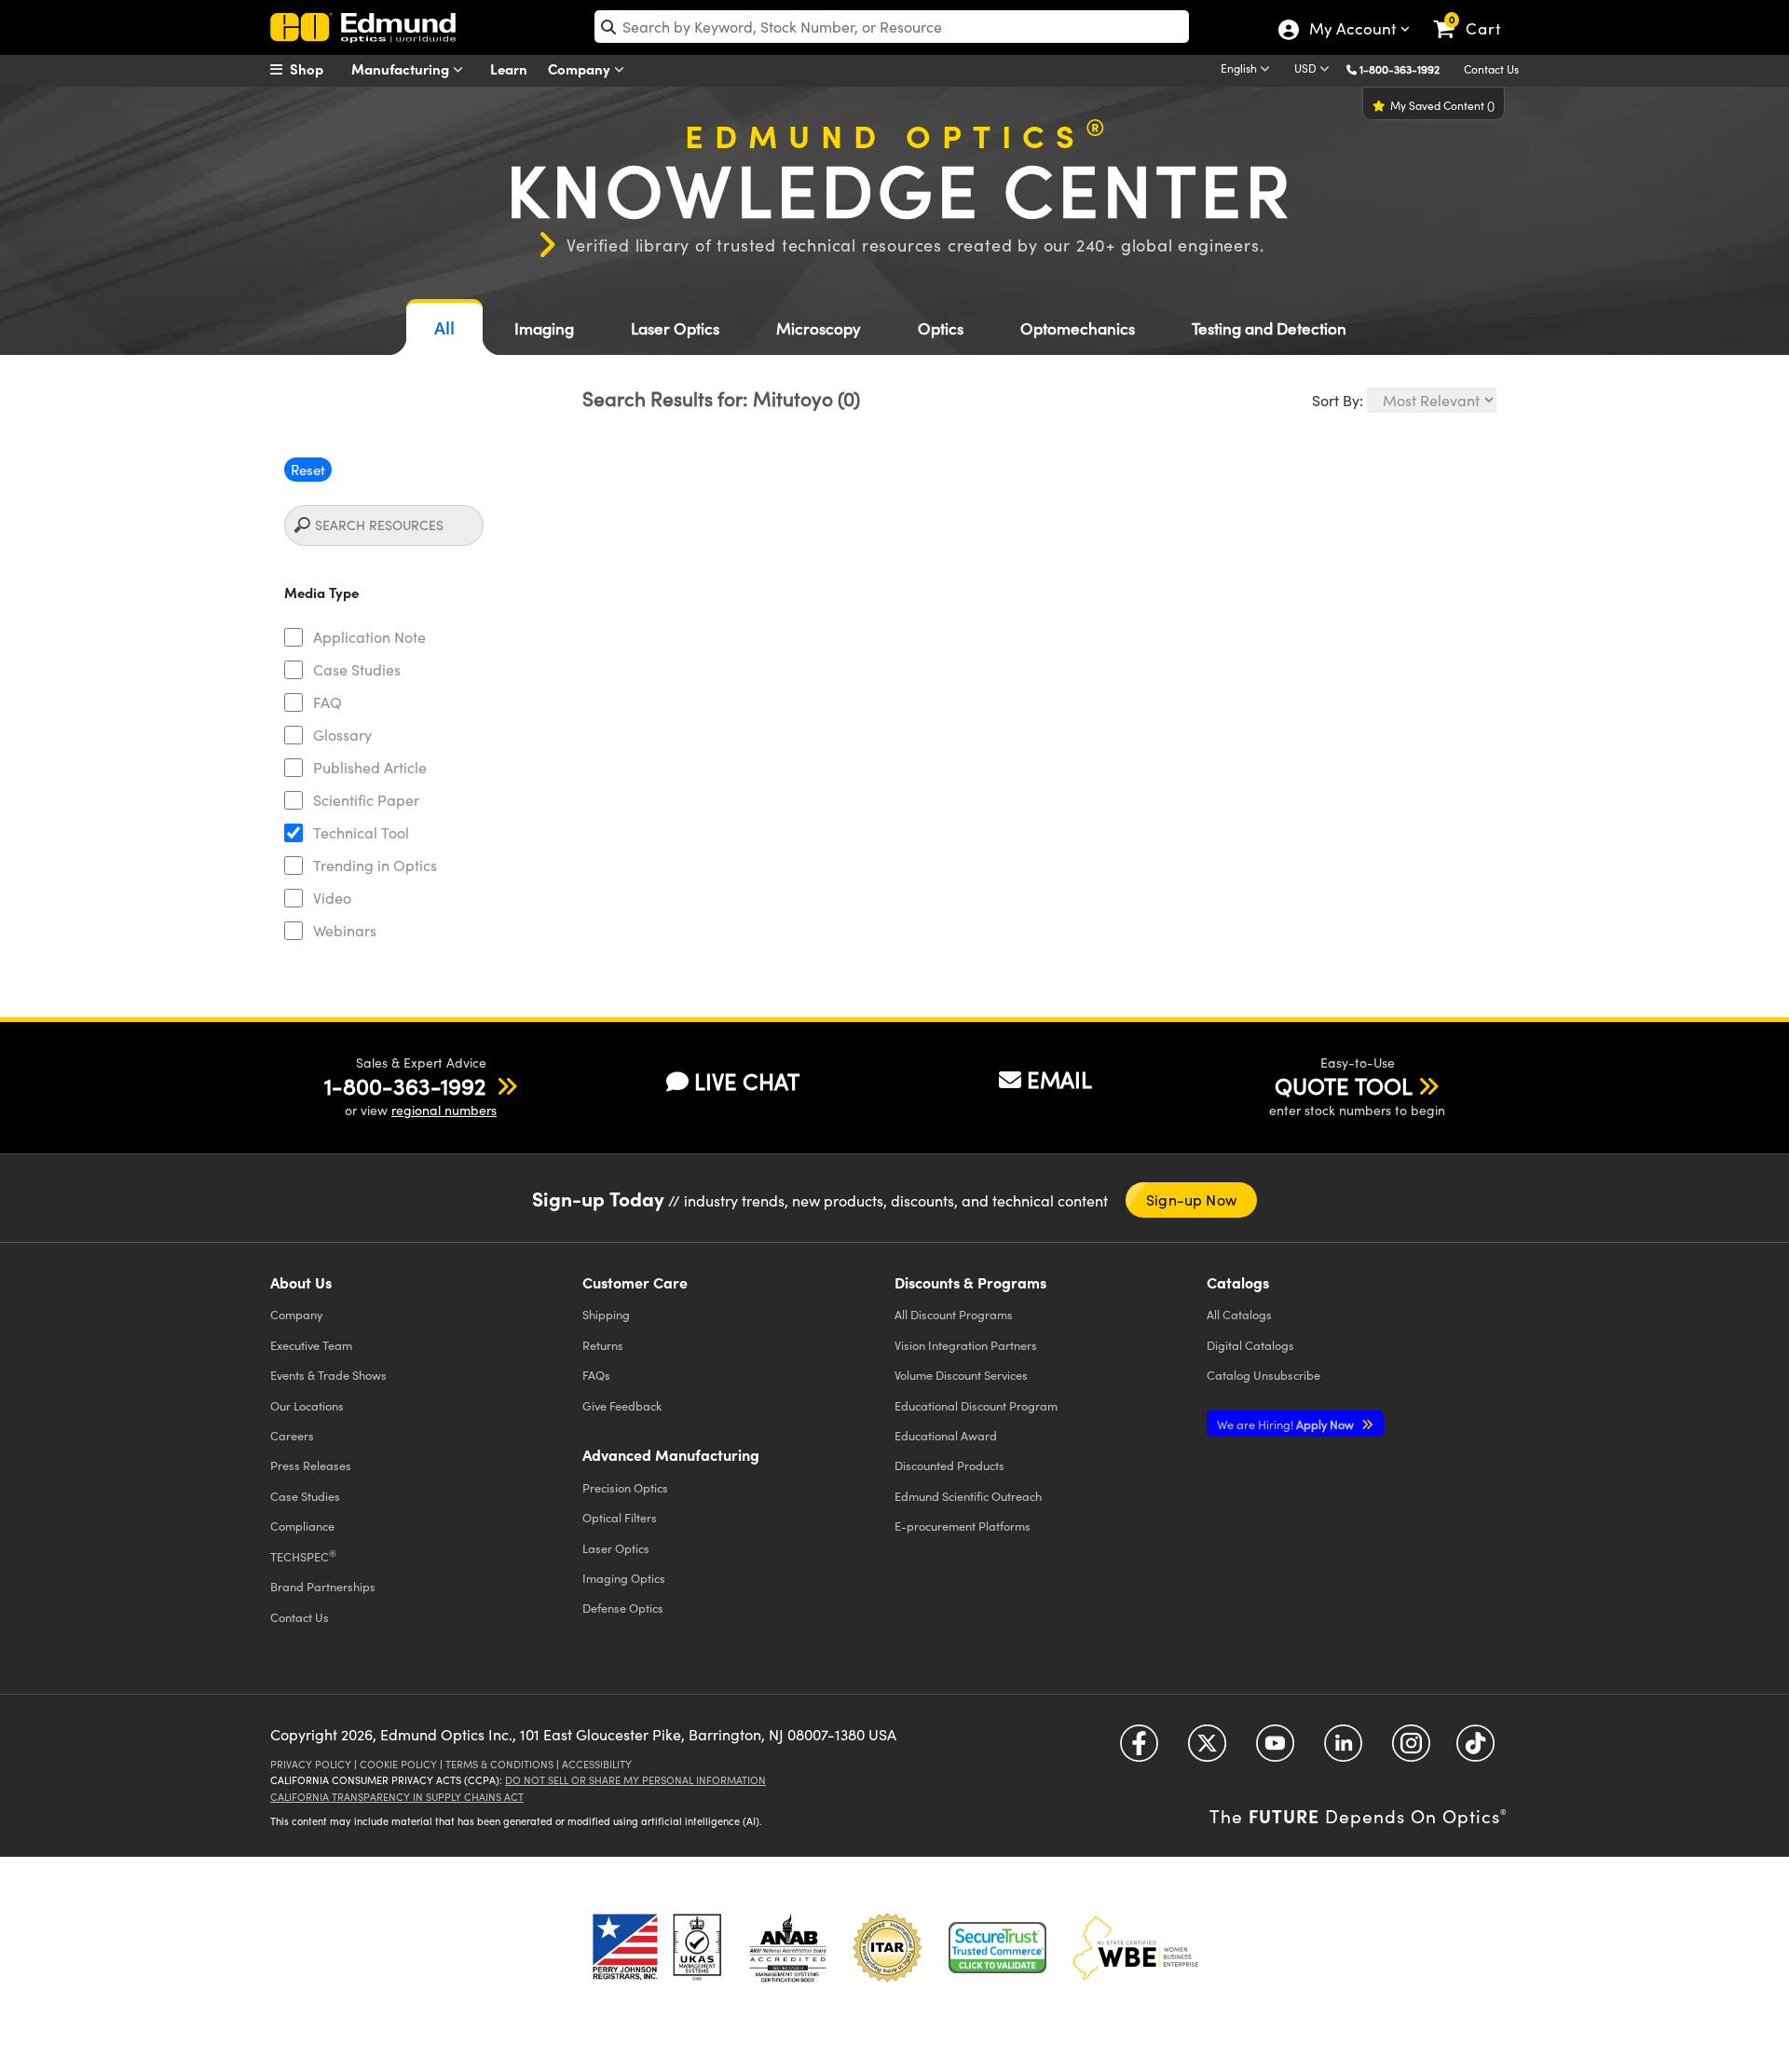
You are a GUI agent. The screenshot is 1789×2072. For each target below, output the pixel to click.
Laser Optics (675, 328)
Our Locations (307, 1405)
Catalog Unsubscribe (1263, 1375)
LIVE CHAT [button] (747, 1081)
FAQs (596, 1375)
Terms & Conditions (499, 1764)
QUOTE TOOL (1344, 1085)
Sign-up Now (1191, 1200)
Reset (308, 470)
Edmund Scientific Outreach (968, 1496)
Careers (292, 1435)
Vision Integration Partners (966, 1345)
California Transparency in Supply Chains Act (397, 1797)
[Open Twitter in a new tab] (1207, 1750)
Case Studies (357, 669)
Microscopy (819, 328)
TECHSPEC (303, 1556)
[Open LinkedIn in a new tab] (1343, 1750)
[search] (892, 27)
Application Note (369, 637)
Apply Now (1287, 1424)
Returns (603, 1345)
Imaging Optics (624, 1578)
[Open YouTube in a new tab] (1275, 1750)
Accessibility (597, 1764)
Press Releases (311, 1465)
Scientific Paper (366, 800)
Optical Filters (620, 1517)
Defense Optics (623, 1608)
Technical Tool (361, 832)
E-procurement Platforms (963, 1526)
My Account (1352, 31)
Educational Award (946, 1435)
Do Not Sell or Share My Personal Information (635, 1780)
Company (581, 68)
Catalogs (1239, 1314)
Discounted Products (949, 1465)
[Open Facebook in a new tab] (1139, 1750)
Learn (509, 68)
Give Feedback (622, 1405)
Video (332, 898)
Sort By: (1338, 400)
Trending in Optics (375, 865)
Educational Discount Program (976, 1405)
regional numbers (444, 1110)
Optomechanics (1078, 328)
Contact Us (1491, 69)
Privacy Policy (311, 1764)
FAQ (328, 702)
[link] (1475, 14)
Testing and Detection (1269, 328)
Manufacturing (402, 68)
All (444, 328)
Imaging (544, 328)
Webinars (345, 930)
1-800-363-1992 (1400, 69)
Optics (941, 328)
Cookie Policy (398, 1764)
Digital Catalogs (1250, 1345)
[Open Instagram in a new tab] (1411, 1750)
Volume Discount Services (961, 1375)
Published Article (370, 767)
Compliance (302, 1526)
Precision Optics (625, 1487)
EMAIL (1059, 1079)
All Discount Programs (954, 1314)
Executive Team (311, 1345)
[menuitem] (317, 69)
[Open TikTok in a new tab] (1475, 1750)
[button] (1407, 68)
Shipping (606, 1314)
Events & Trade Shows (328, 1375)
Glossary (342, 735)
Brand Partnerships (323, 1586)
